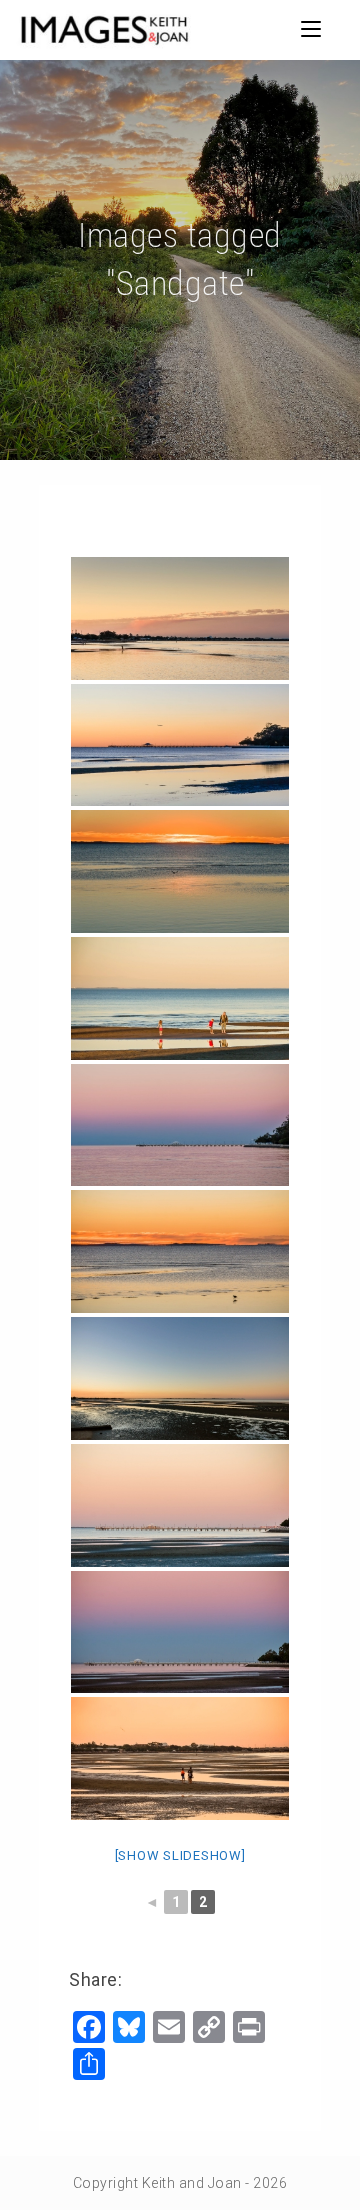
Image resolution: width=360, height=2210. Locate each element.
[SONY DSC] (180, 618)
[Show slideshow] (180, 1855)
